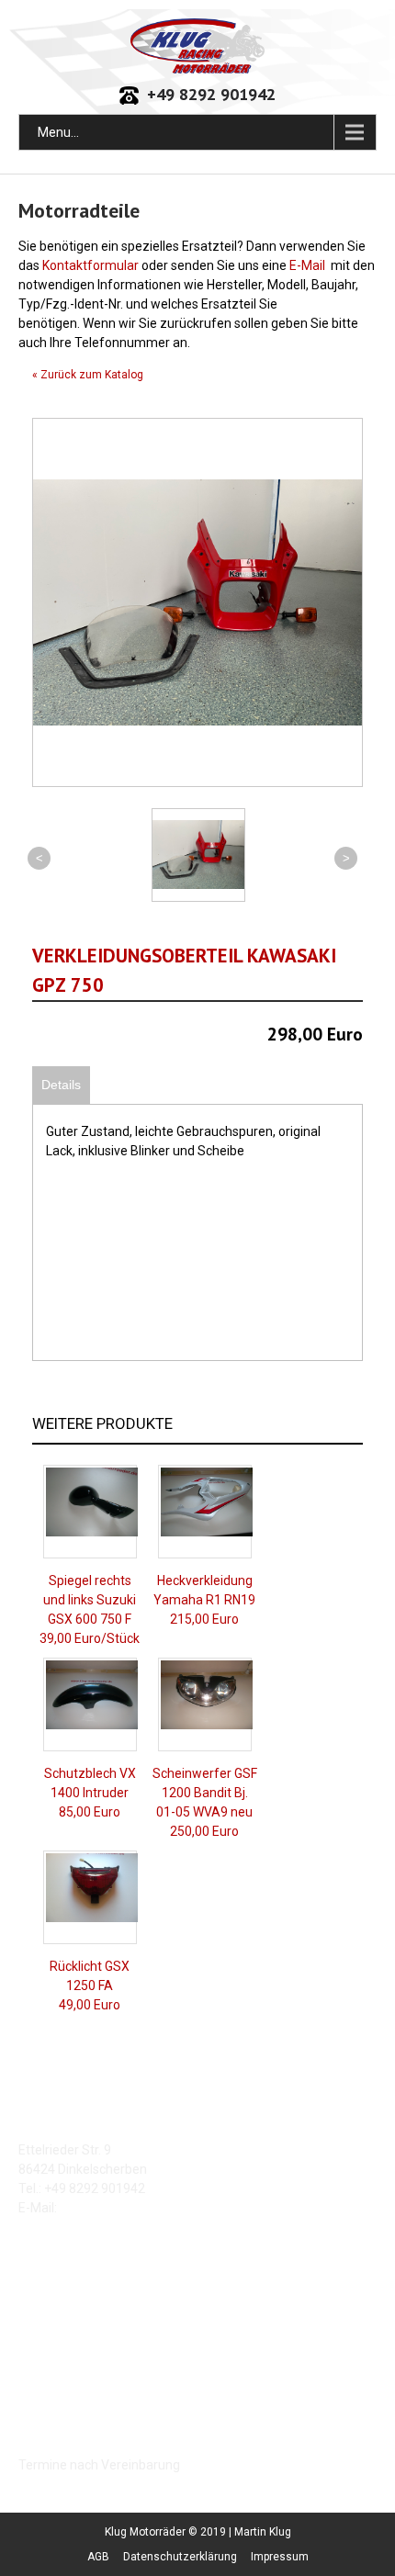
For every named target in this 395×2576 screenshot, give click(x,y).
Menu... (58, 132)
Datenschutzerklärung (180, 2557)
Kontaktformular (90, 265)
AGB (98, 2557)
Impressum (280, 2557)
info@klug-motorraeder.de (137, 2208)
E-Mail (307, 265)
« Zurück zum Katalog (88, 375)
